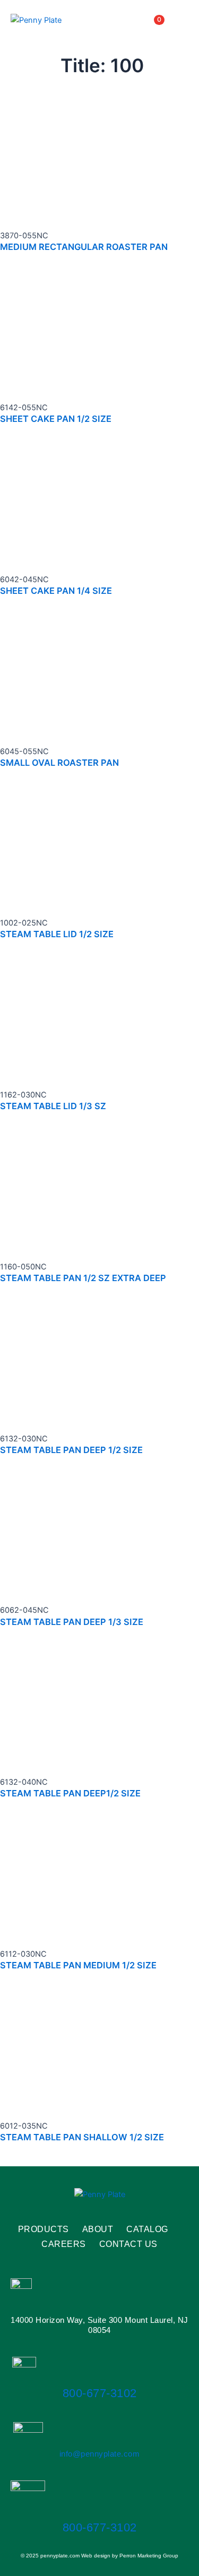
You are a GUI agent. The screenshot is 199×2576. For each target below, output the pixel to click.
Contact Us (128, 2244)
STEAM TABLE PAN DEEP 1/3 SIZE (72, 1622)
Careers (64, 2244)
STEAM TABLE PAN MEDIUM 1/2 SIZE (78, 1965)
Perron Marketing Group (149, 2556)
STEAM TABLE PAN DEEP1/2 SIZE (70, 1793)
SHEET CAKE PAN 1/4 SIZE (56, 591)
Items (146, 20)
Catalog (147, 2229)
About (98, 2229)
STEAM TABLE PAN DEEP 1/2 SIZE (71, 1450)
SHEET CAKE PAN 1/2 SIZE (56, 419)
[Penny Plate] (36, 20)
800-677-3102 (100, 2393)
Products (44, 2229)
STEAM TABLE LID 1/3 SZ (53, 1106)
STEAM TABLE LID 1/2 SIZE (57, 934)
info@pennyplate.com (100, 2454)
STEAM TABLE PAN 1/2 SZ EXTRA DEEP (83, 1278)
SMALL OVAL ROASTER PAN (59, 763)
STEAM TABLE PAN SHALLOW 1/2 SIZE (82, 2137)
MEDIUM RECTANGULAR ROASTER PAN (84, 247)
